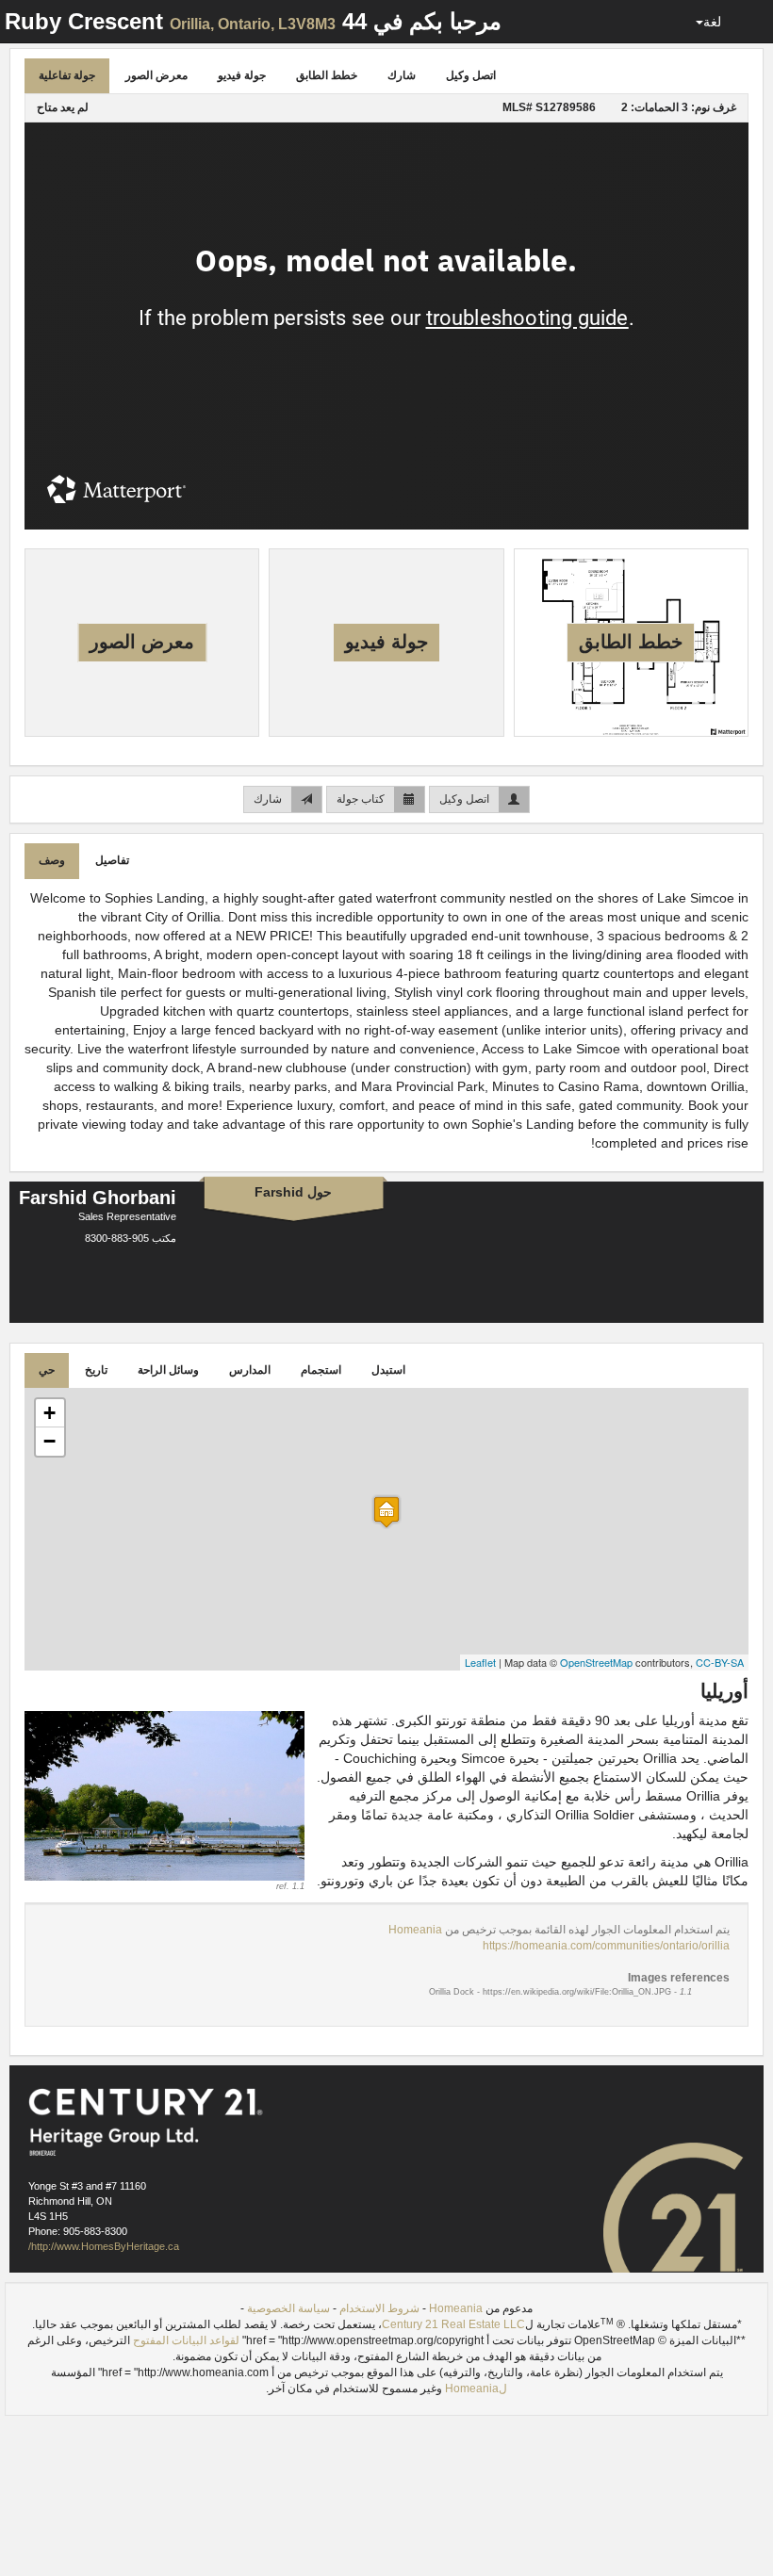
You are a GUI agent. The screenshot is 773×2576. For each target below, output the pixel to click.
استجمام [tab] (321, 1370)
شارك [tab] (402, 75)
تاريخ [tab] (96, 1370)
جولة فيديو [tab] (242, 75)
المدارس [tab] (250, 1370)
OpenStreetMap (596, 1662)
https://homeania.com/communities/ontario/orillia (606, 1946)
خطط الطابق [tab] (327, 75)
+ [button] (49, 1413)
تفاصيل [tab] (112, 860)
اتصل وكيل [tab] (471, 75)
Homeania (415, 1930)
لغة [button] (712, 22)
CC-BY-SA (720, 1662)
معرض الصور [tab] (156, 75)
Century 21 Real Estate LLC (453, 2324)
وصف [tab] (52, 860)
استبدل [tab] (388, 1370)
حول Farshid (293, 1192)
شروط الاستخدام (379, 2308)
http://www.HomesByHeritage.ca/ (104, 2246)
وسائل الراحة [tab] (168, 1370)
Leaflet (480, 1662)
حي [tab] (47, 1370)
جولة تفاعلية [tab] (67, 75)
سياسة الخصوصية (288, 2308)
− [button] (49, 1441)
